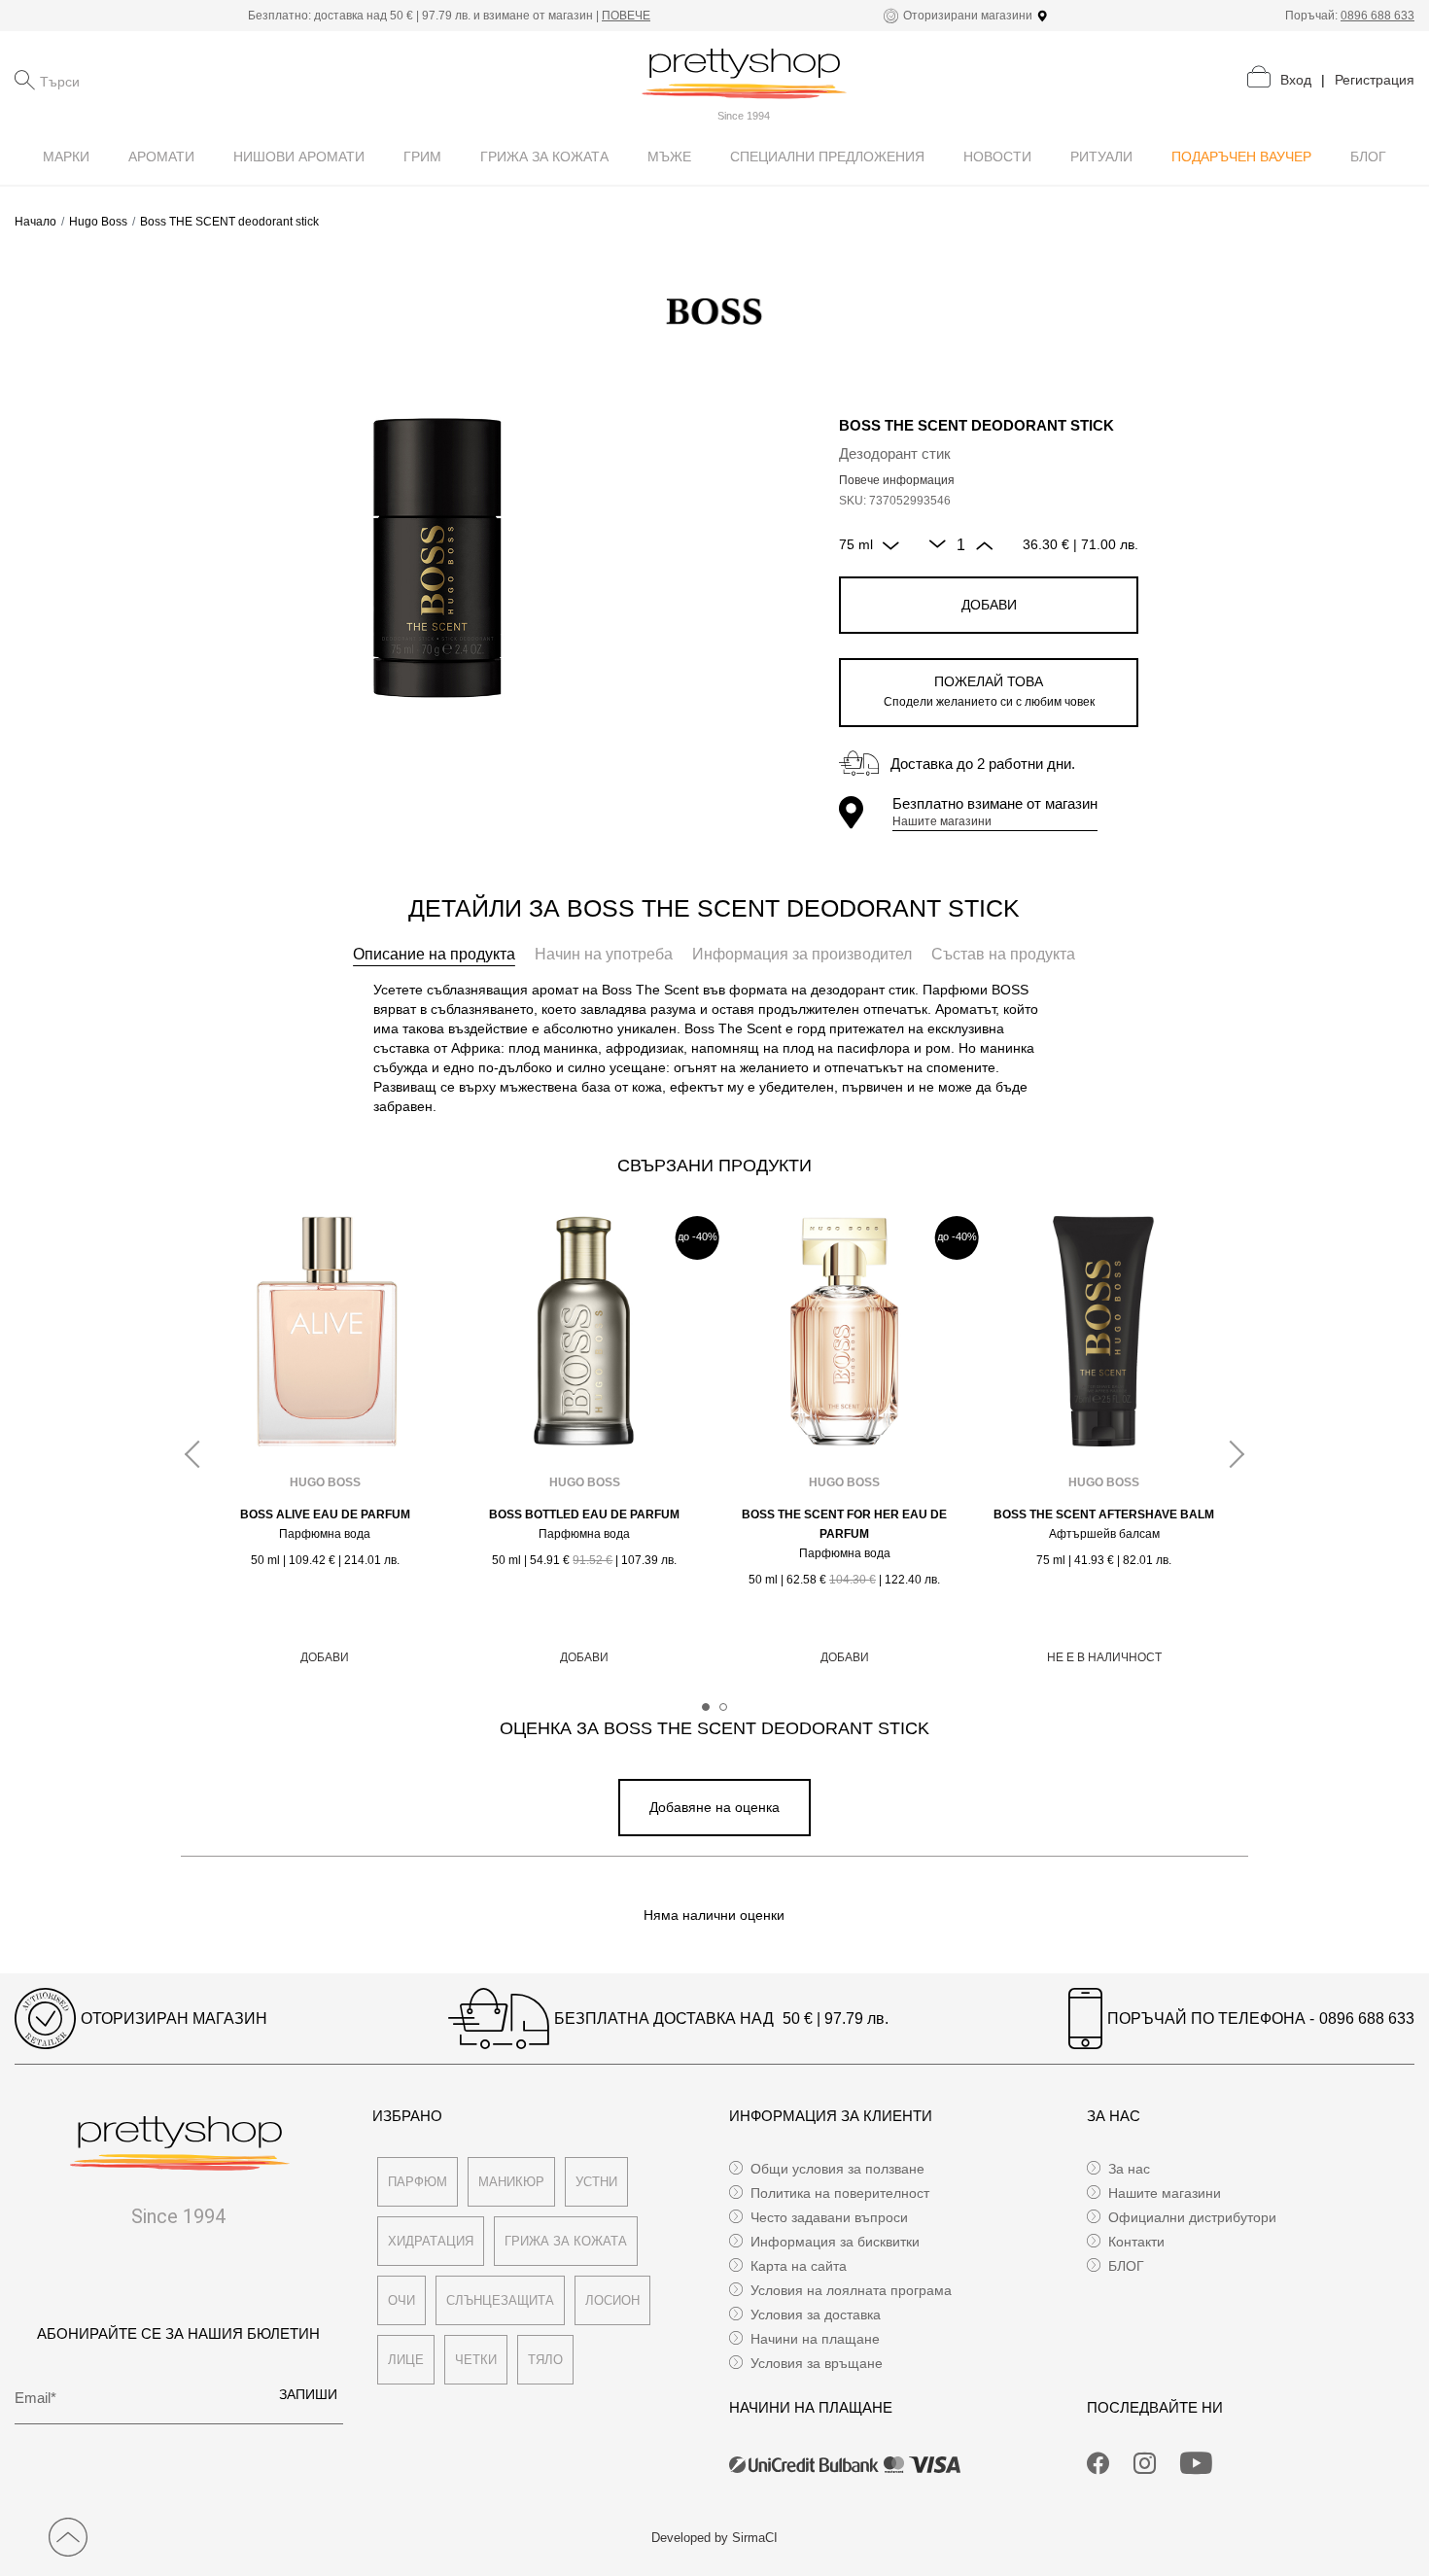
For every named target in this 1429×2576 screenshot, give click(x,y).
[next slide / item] (1231, 1455)
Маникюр (511, 2182)
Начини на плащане (815, 2339)
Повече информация (897, 480)
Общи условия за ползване (837, 2169)
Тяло (545, 2360)
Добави (989, 605)
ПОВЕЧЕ (626, 16)
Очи (401, 2300)
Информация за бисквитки (835, 2242)
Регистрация (1375, 80)
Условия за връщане (817, 2363)
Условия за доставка (816, 2315)
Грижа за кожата (566, 2241)
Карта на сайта (799, 2266)
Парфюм (418, 2182)
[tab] (434, 955)
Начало (35, 222)
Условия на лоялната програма (851, 2290)
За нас (1129, 2169)
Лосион (612, 2300)
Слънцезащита (500, 2300)
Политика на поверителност (840, 2193)
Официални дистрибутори (1192, 2217)
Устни (596, 2182)
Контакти (1136, 2242)
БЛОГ (1126, 2266)
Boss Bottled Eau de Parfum (584, 1514)
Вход (1296, 80)
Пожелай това (989, 691)
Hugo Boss (98, 222)
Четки (476, 2360)
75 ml (856, 544)
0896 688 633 (1377, 16)
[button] (706, 1707)
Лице (406, 2360)
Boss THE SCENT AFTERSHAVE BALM (1104, 1514)
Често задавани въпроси (829, 2217)
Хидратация (431, 2241)
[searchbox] (137, 80)
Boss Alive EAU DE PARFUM (325, 1514)
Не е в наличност (1104, 1657)
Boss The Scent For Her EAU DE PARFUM (844, 1524)
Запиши (308, 2394)
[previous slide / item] (198, 1455)
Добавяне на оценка (714, 1807)
